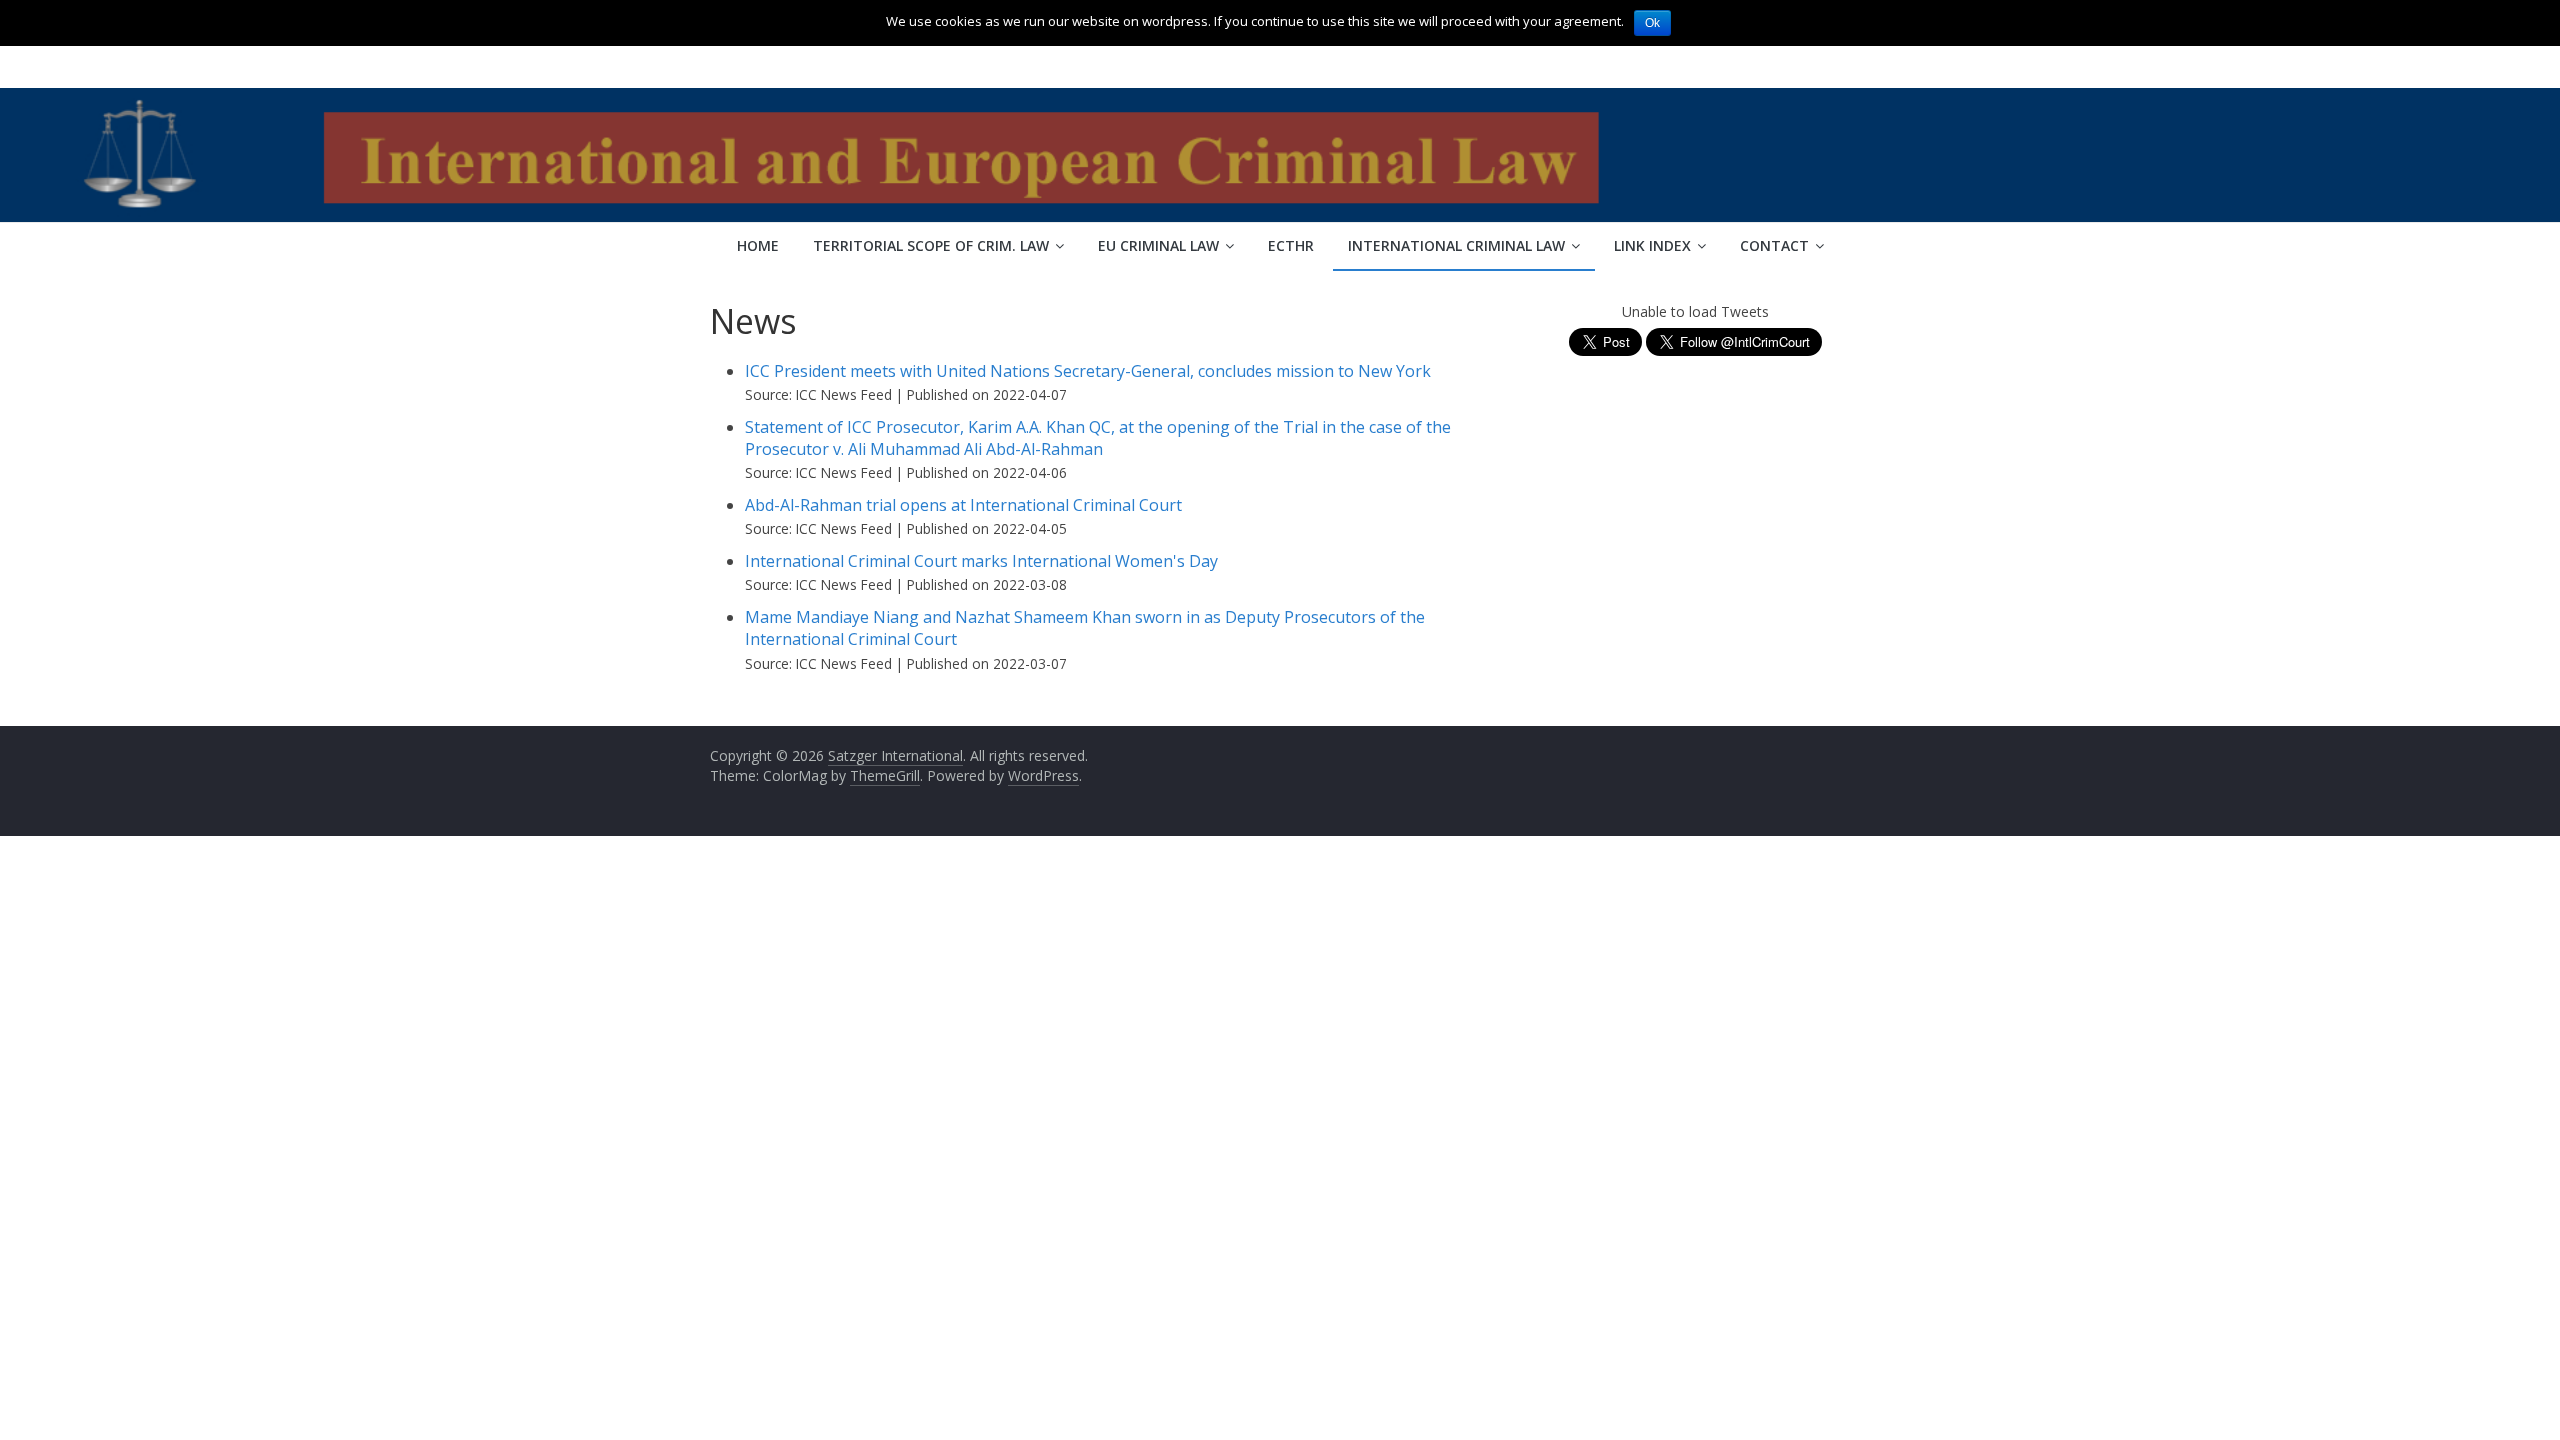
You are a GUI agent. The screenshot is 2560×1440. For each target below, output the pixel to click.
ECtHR (1291, 245)
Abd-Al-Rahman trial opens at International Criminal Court (963, 505)
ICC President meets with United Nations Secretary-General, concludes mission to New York (1088, 371)
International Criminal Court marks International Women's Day (981, 561)
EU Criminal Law (1158, 245)
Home (758, 245)
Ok (1652, 23)
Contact (1774, 245)
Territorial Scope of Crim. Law (931, 245)
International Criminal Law (1456, 245)
